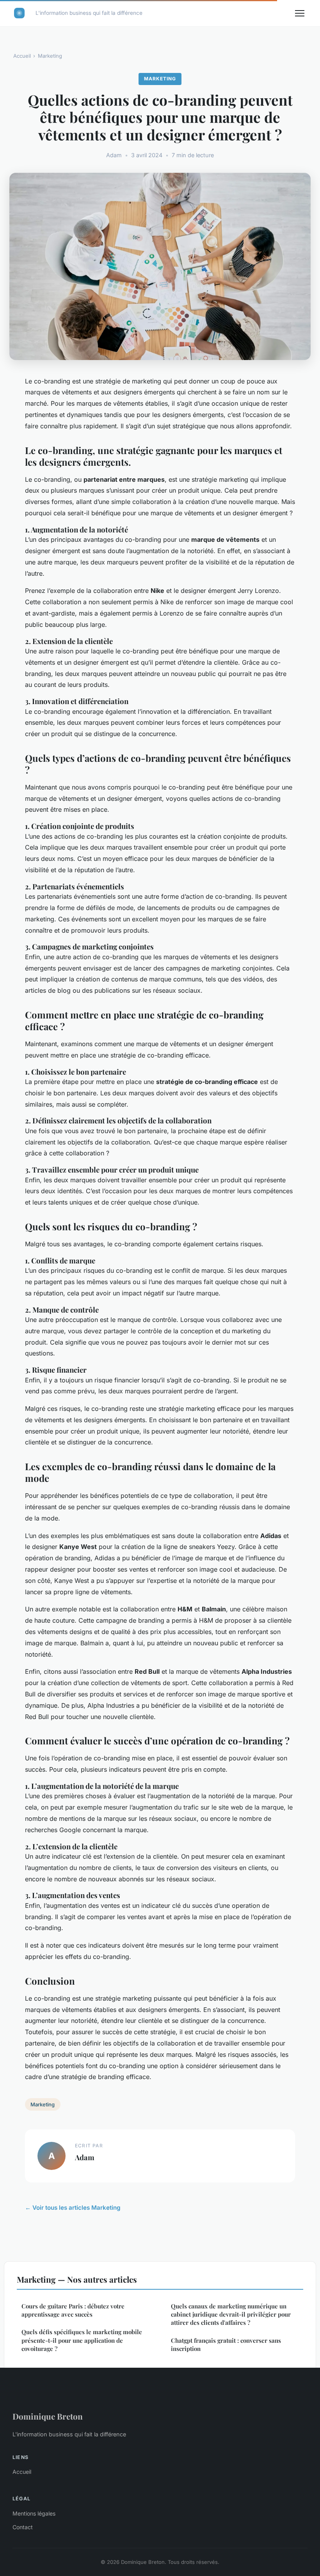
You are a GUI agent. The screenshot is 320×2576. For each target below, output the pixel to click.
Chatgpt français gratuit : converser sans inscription (226, 2344)
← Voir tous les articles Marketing (73, 2208)
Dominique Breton (48, 2416)
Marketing (50, 56)
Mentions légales (34, 2513)
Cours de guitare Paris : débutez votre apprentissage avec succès (73, 2310)
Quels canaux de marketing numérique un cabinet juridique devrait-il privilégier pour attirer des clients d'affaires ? (231, 2314)
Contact (23, 2527)
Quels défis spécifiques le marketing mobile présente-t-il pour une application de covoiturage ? (82, 2340)
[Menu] (300, 13)
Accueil (22, 56)
